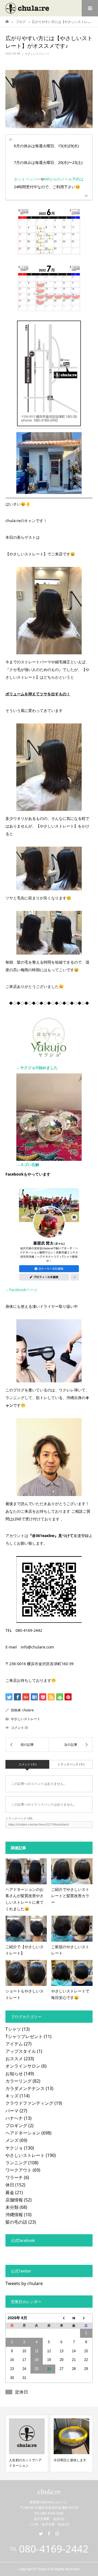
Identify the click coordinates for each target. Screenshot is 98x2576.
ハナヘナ (14, 2118)
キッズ (12, 2096)
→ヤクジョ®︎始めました (37, 1068)
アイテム (14, 2044)
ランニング (16, 2163)
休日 (10, 2185)
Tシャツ (13, 2029)
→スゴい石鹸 (28, 1165)
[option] (27, 2443)
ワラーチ (14, 2177)
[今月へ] (74, 2318)
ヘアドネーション (23, 2133)
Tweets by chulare (24, 2283)
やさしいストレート (37, 54)
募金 (10, 2192)
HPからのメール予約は (64, 179)
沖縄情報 (14, 2215)
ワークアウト (19, 2170)
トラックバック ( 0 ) (71, 1764)
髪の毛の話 (16, 2222)
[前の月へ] (62, 2318)
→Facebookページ (22, 1290)
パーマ (12, 2111)
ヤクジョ (14, 2148)
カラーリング (19, 2081)
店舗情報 (14, 2200)
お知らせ (14, 2074)
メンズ (12, 2140)
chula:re (49, 2492)
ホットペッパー (27, 179)
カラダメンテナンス (25, 2088)
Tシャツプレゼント (24, 2036)
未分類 (12, 2207)
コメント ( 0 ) (27, 1764)
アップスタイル (21, 2051)
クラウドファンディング (29, 2103)
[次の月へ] (86, 2318)
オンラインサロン (23, 2066)
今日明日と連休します (70, 2460)
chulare (28, 1710)
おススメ (14, 2059)
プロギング (16, 2125)
